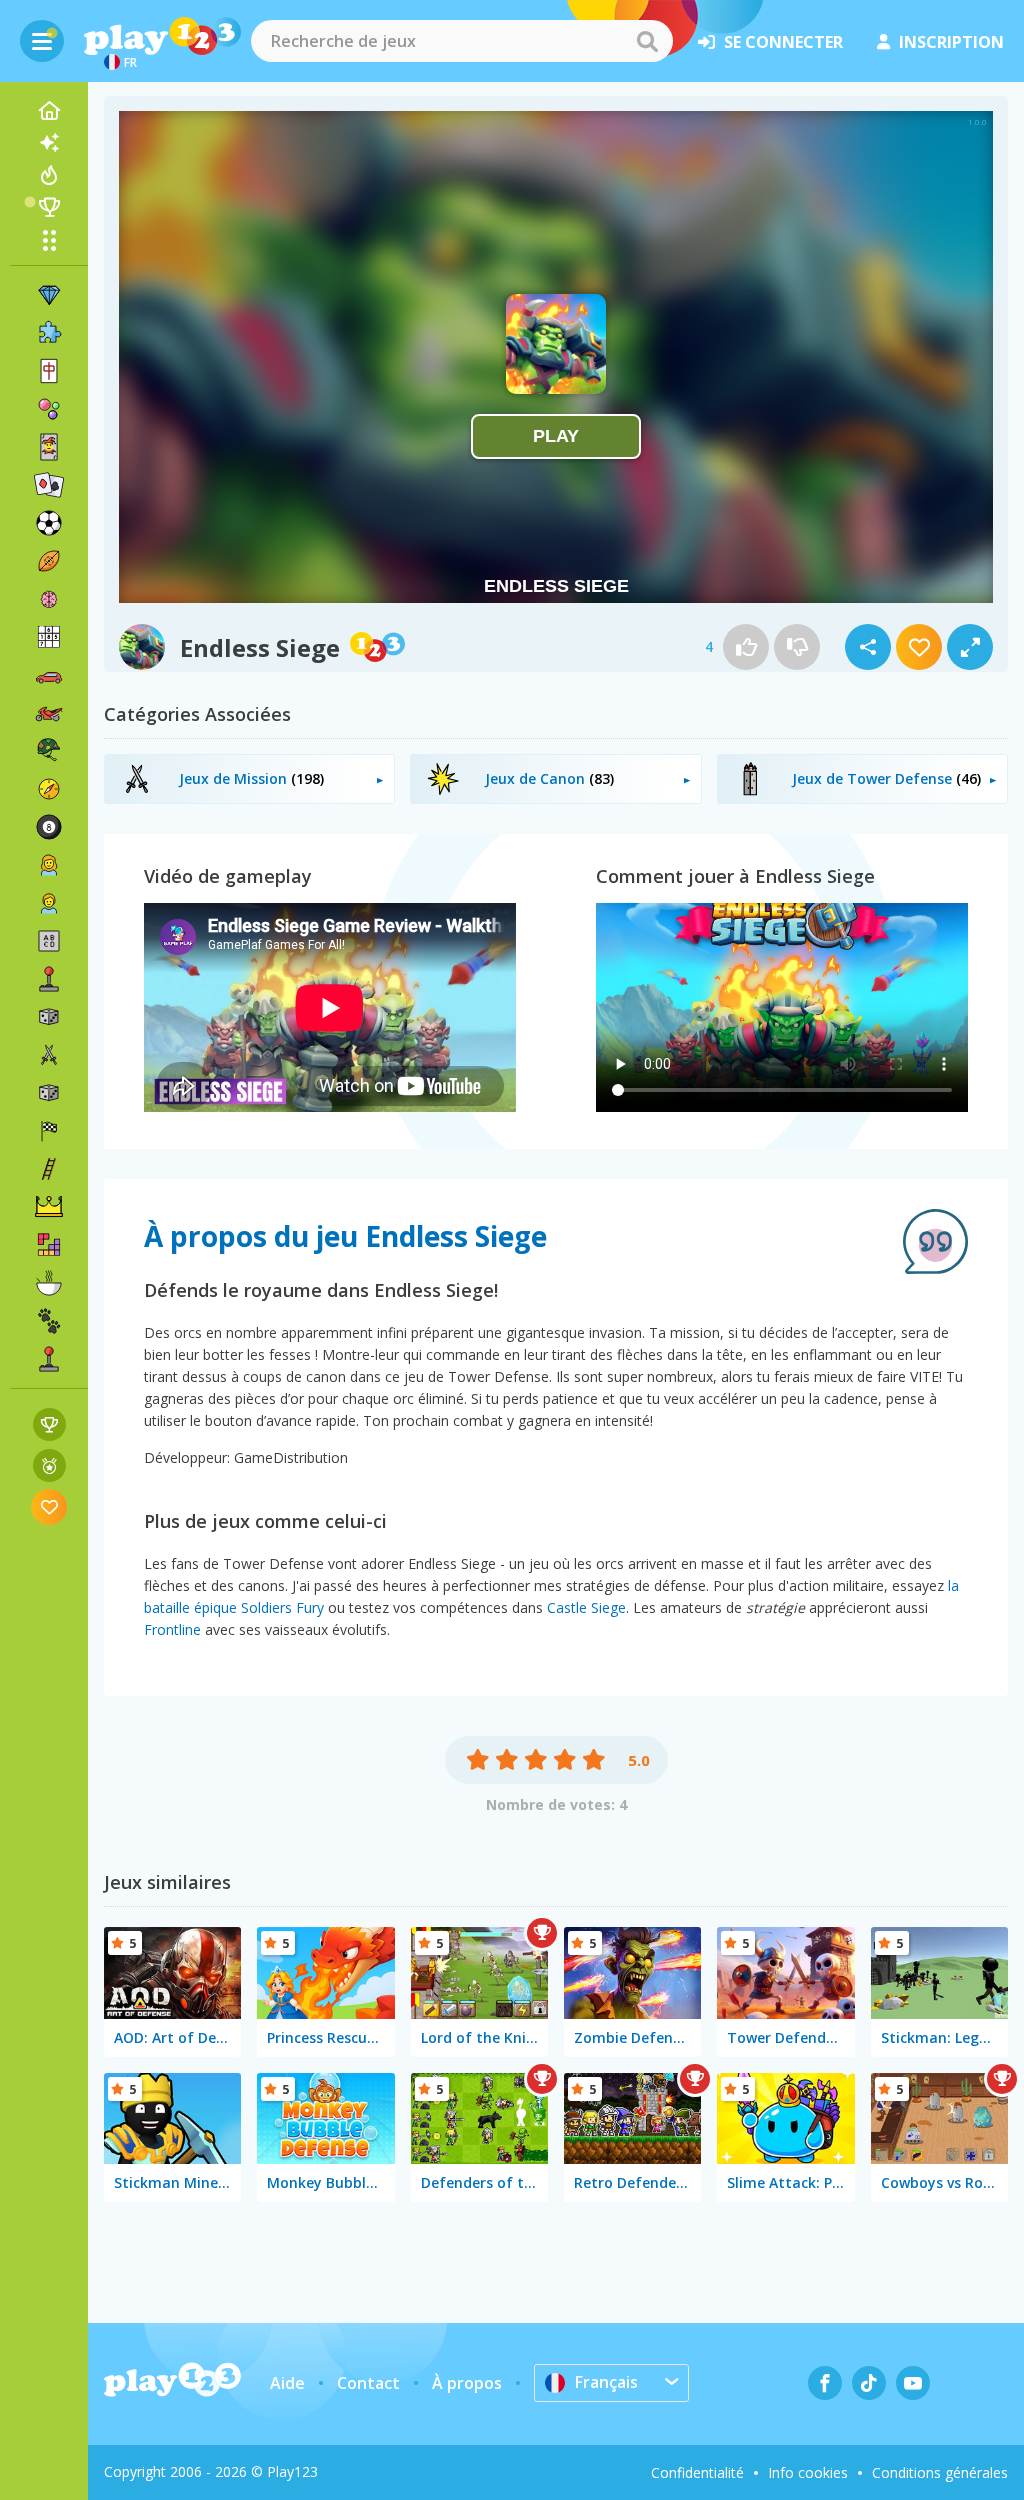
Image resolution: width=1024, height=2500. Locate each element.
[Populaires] (49, 175)
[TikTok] (869, 2383)
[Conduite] (49, 1131)
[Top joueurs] (49, 207)
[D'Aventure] (49, 789)
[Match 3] (49, 295)
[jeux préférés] (49, 1506)
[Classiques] (49, 1093)
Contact (368, 2383)
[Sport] (49, 561)
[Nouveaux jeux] (49, 143)
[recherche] (647, 41)
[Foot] (49, 523)
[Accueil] (49, 111)
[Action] (49, 1055)
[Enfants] (49, 903)
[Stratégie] (49, 1207)
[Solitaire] (49, 485)
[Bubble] (49, 409)
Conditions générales (940, 2472)
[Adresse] (49, 1169)
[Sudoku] (49, 637)
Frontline (172, 1629)
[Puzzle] (49, 333)
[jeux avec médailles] (49, 1465)
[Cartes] (49, 447)
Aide (287, 2383)
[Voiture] (49, 675)
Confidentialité (697, 2472)
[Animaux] (49, 1321)
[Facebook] (825, 2383)
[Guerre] (49, 751)
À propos (467, 2383)
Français (606, 2382)
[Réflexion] (49, 599)
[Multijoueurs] (49, 1359)
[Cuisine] (49, 1283)
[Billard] (49, 827)
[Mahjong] (49, 371)
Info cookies (808, 2472)
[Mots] (49, 941)
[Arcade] (49, 979)
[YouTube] (913, 2383)
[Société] (49, 1017)
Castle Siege (586, 1607)
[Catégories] (49, 240)
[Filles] (49, 865)
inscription (951, 42)
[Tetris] (49, 1245)
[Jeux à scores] (49, 1424)
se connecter (783, 42)
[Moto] (49, 713)
